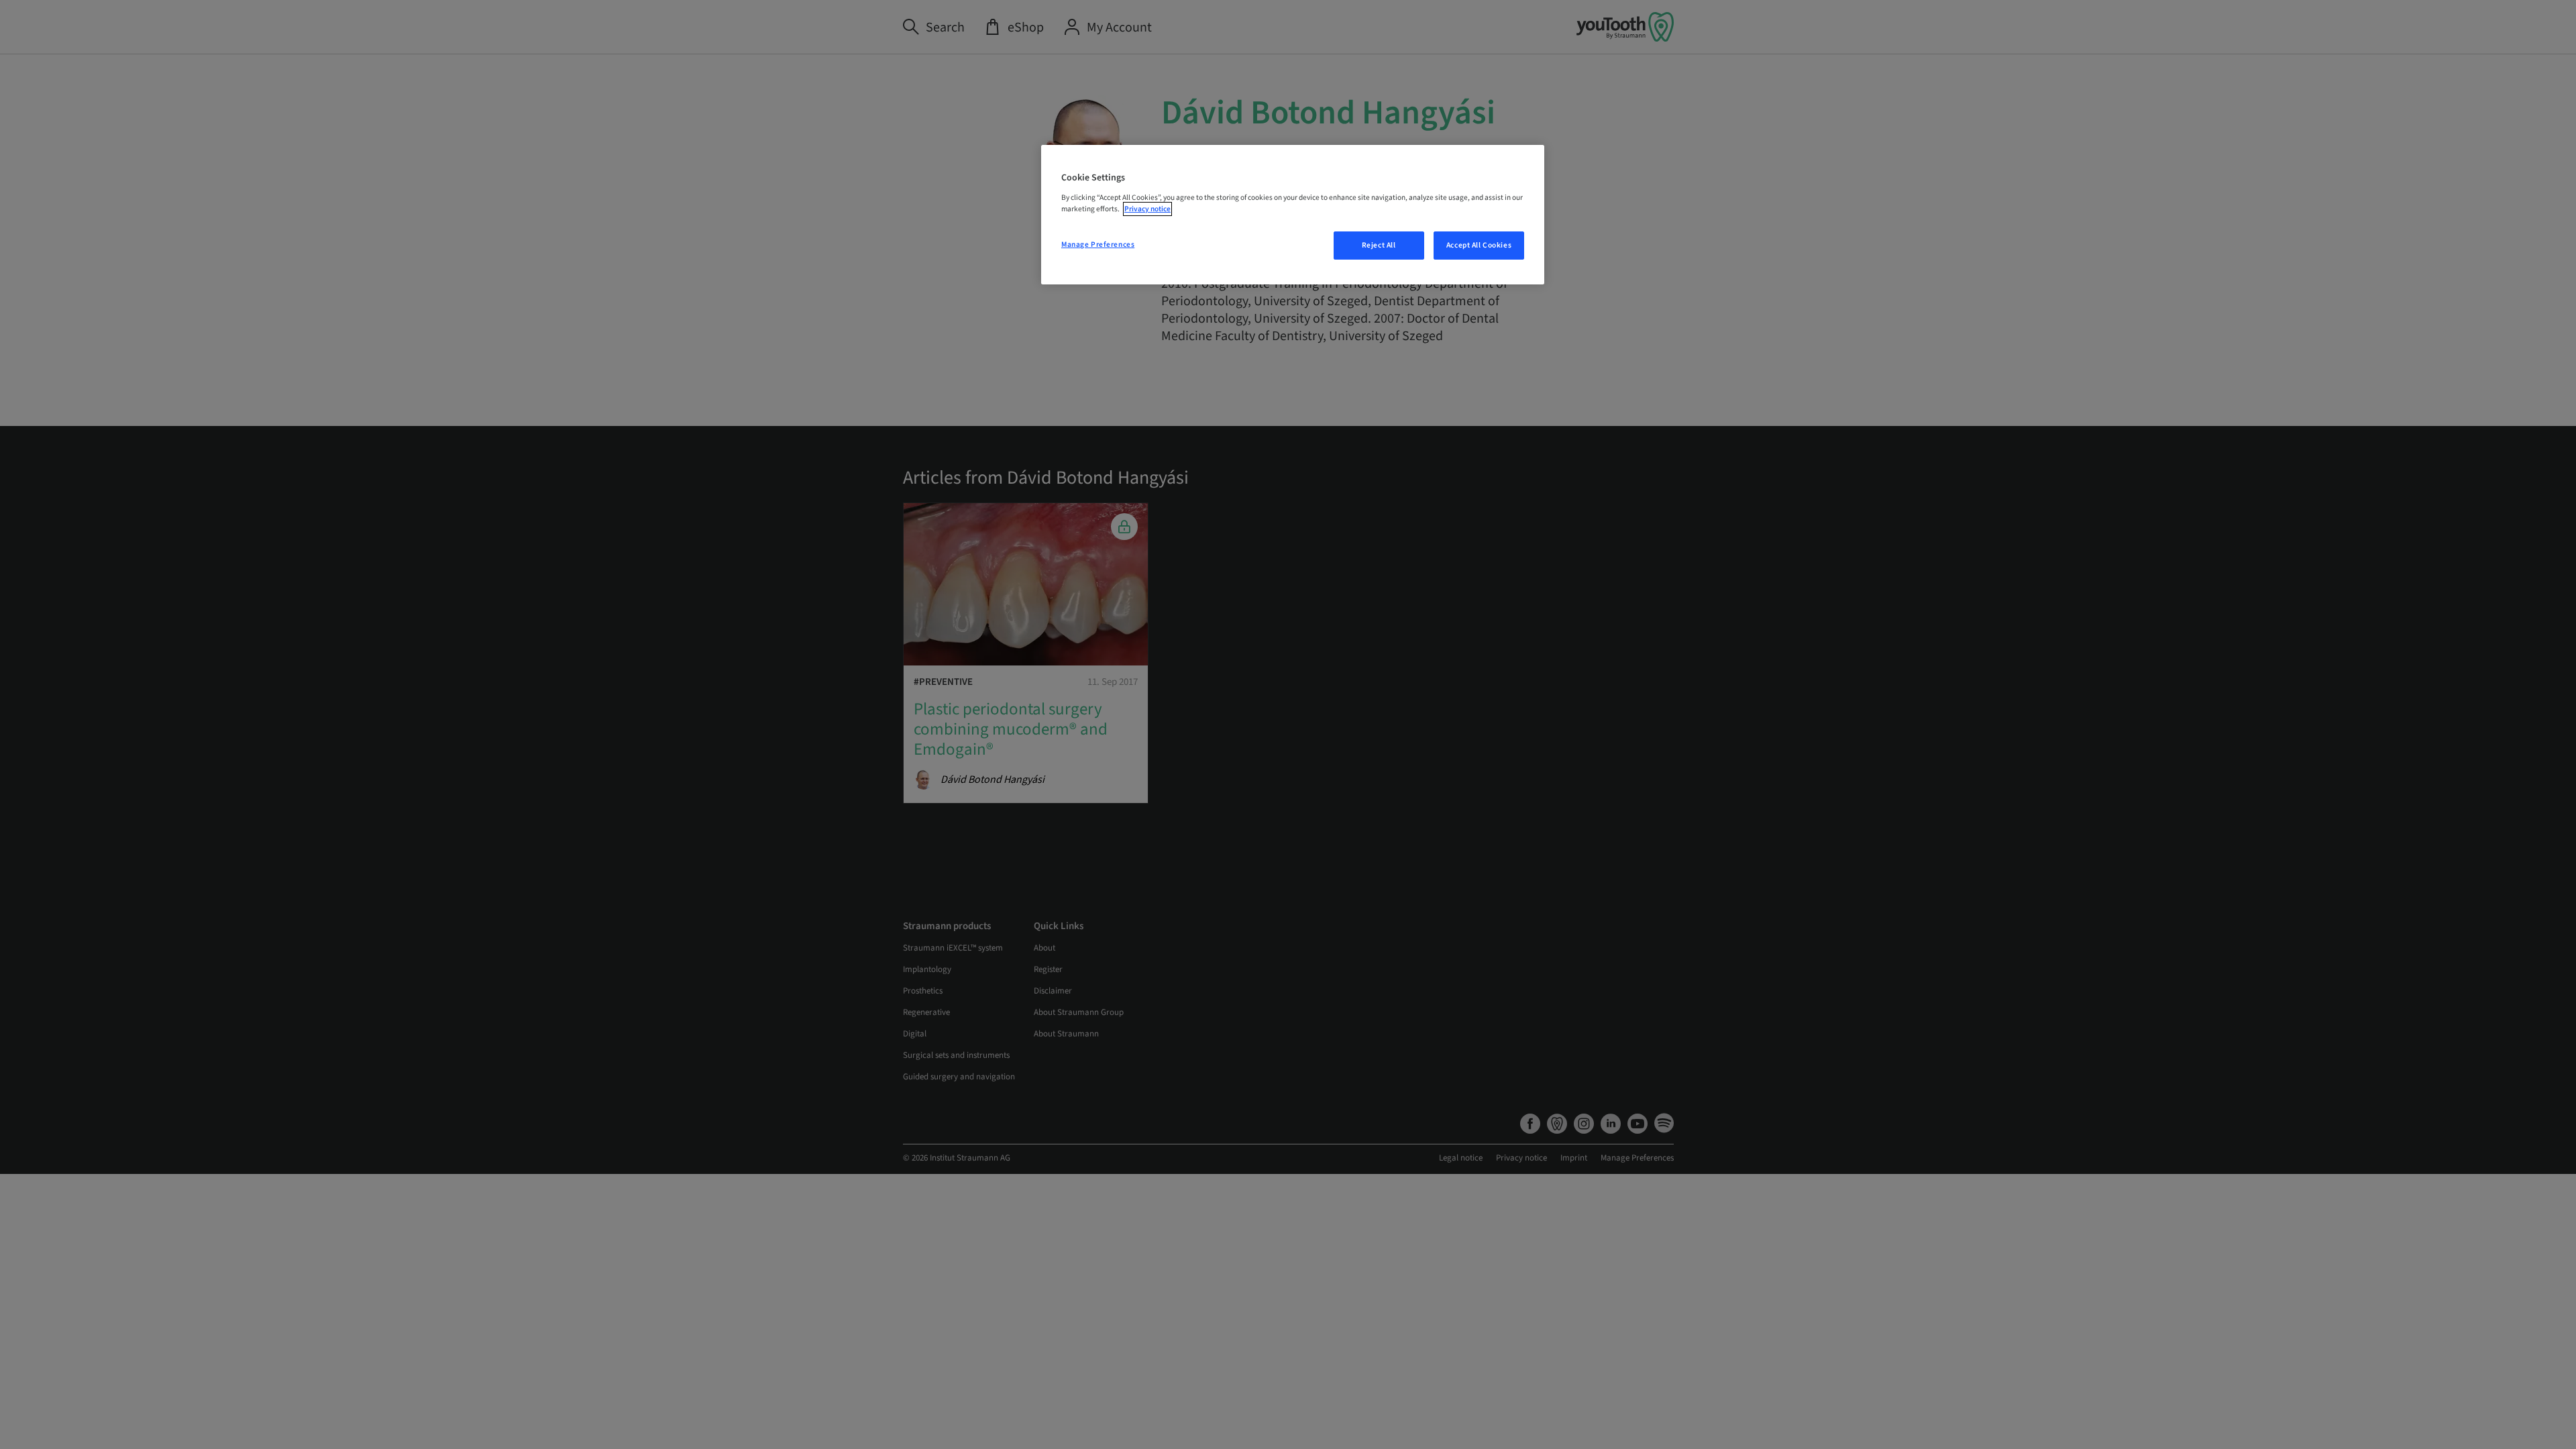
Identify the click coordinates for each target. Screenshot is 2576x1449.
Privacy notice (1147, 209)
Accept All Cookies (1479, 245)
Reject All (1379, 245)
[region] (1293, 215)
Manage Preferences (1098, 245)
